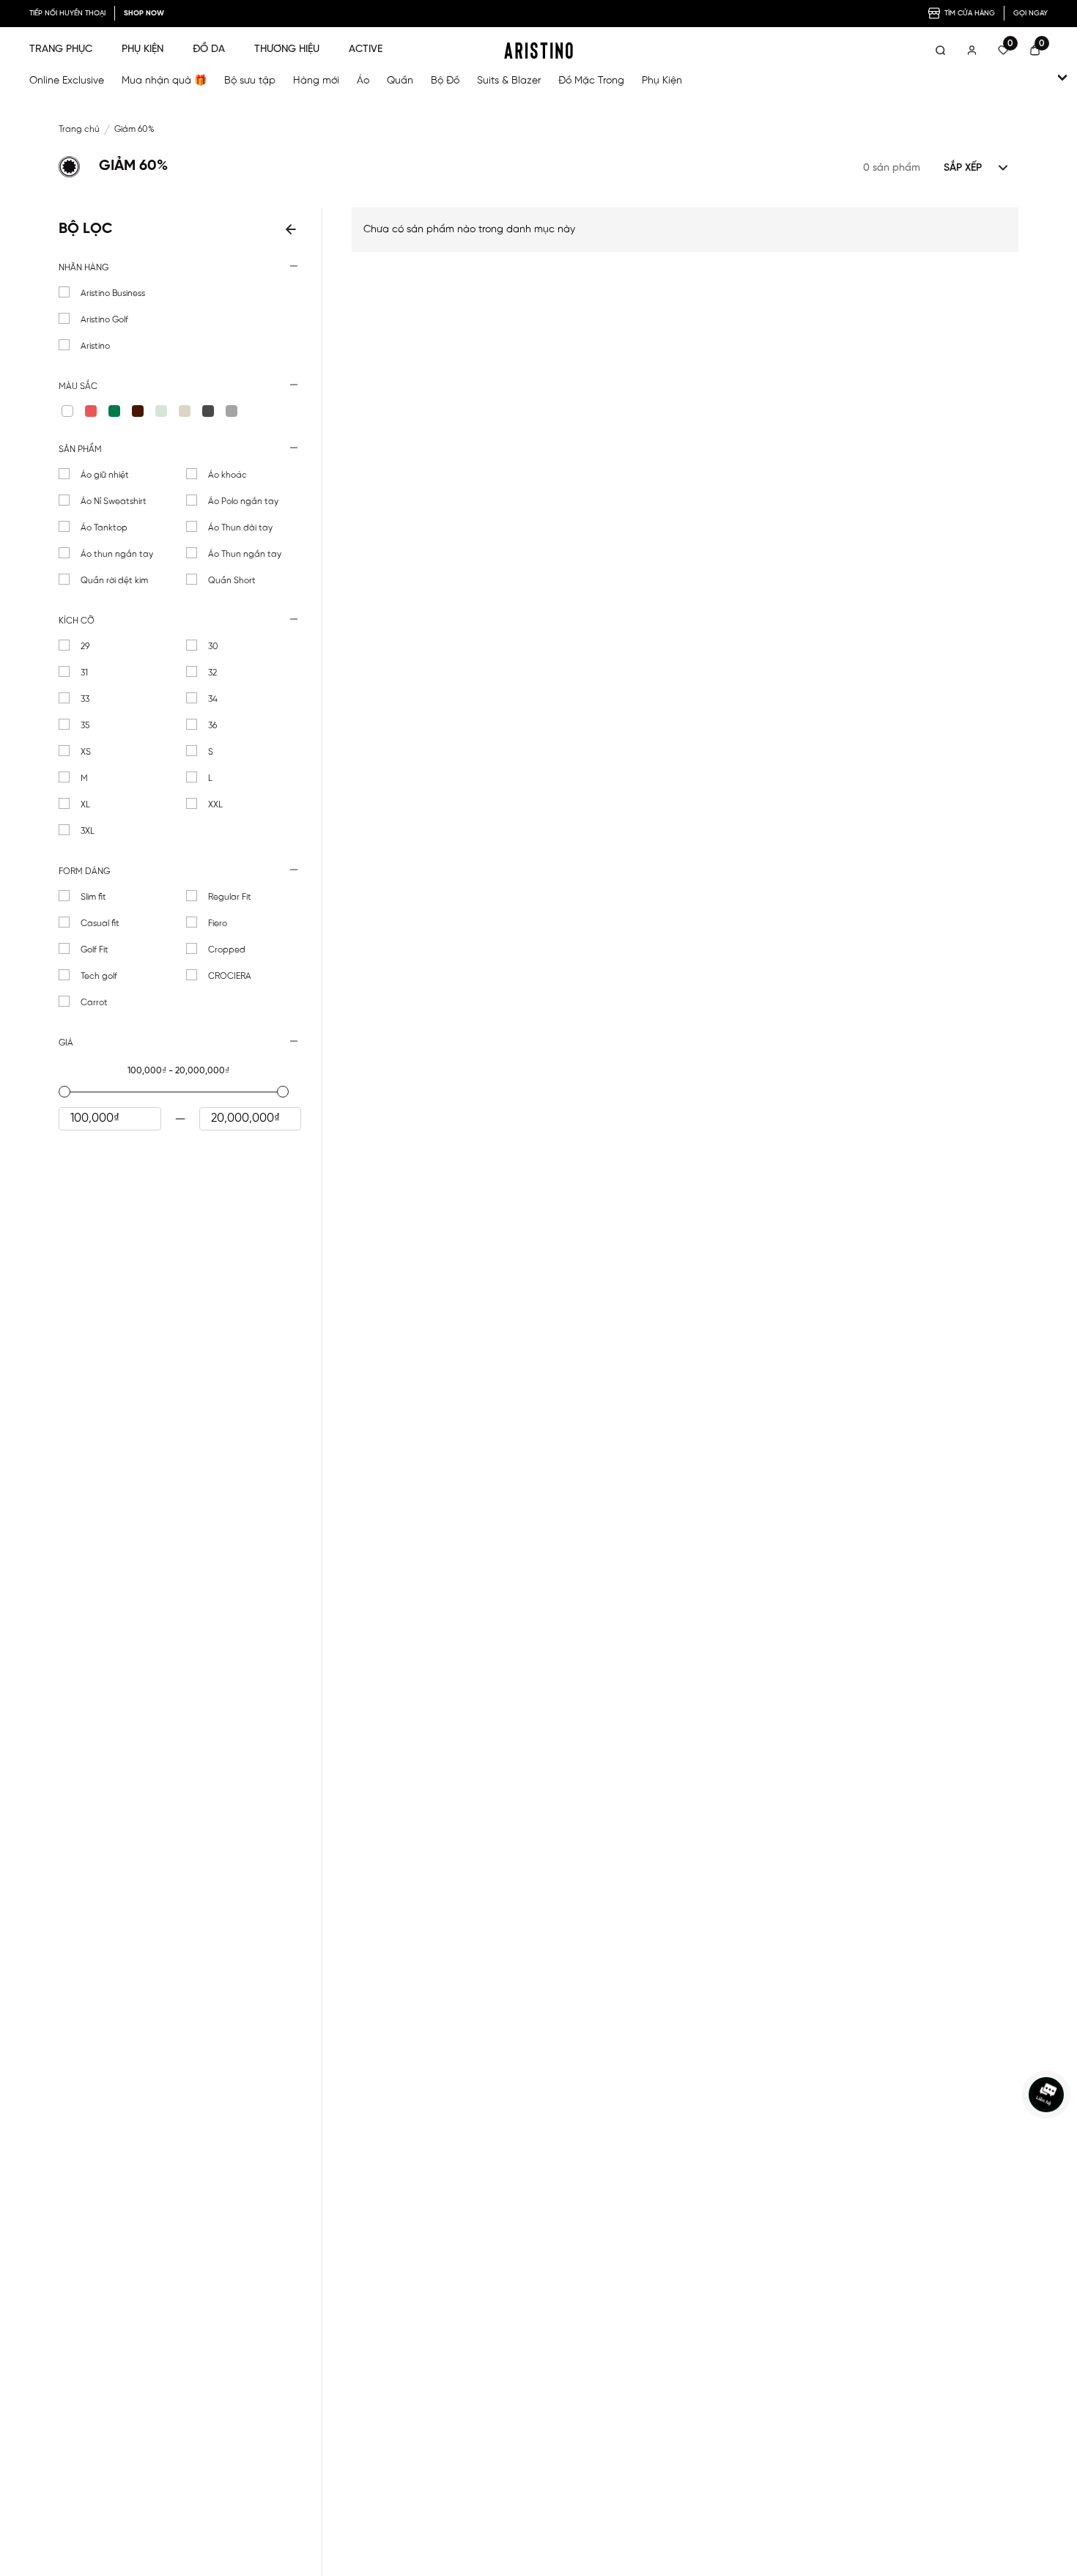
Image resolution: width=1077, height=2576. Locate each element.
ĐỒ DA (209, 49)
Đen (208, 411)
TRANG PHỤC (61, 49)
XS (86, 752)
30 (213, 647)
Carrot (94, 1003)
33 (85, 699)
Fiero (218, 924)
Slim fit (93, 897)
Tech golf (99, 976)
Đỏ (91, 411)
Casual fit (100, 924)
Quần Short (232, 581)
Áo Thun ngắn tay (245, 554)
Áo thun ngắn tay (117, 554)
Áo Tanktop (104, 528)
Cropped (227, 950)
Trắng (67, 411)
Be (185, 411)
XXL (215, 805)
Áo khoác (227, 475)
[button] (180, 268)
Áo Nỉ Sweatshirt (114, 501)
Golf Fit (95, 950)
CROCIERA (230, 976)
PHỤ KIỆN (143, 49)
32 (212, 673)
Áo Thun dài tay (240, 528)
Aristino (95, 346)
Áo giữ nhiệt (105, 475)
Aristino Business (113, 293)
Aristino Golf (104, 320)
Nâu (138, 411)
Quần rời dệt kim (114, 581)
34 (213, 699)
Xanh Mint (161, 411)
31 (84, 673)
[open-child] (1062, 78)
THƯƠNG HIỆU (287, 49)
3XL (88, 831)
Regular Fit (230, 897)
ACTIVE (366, 49)
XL (85, 805)
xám (232, 411)
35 (85, 726)
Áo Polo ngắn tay (243, 501)
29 (85, 647)
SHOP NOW (144, 14)
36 (212, 726)
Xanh (114, 411)
